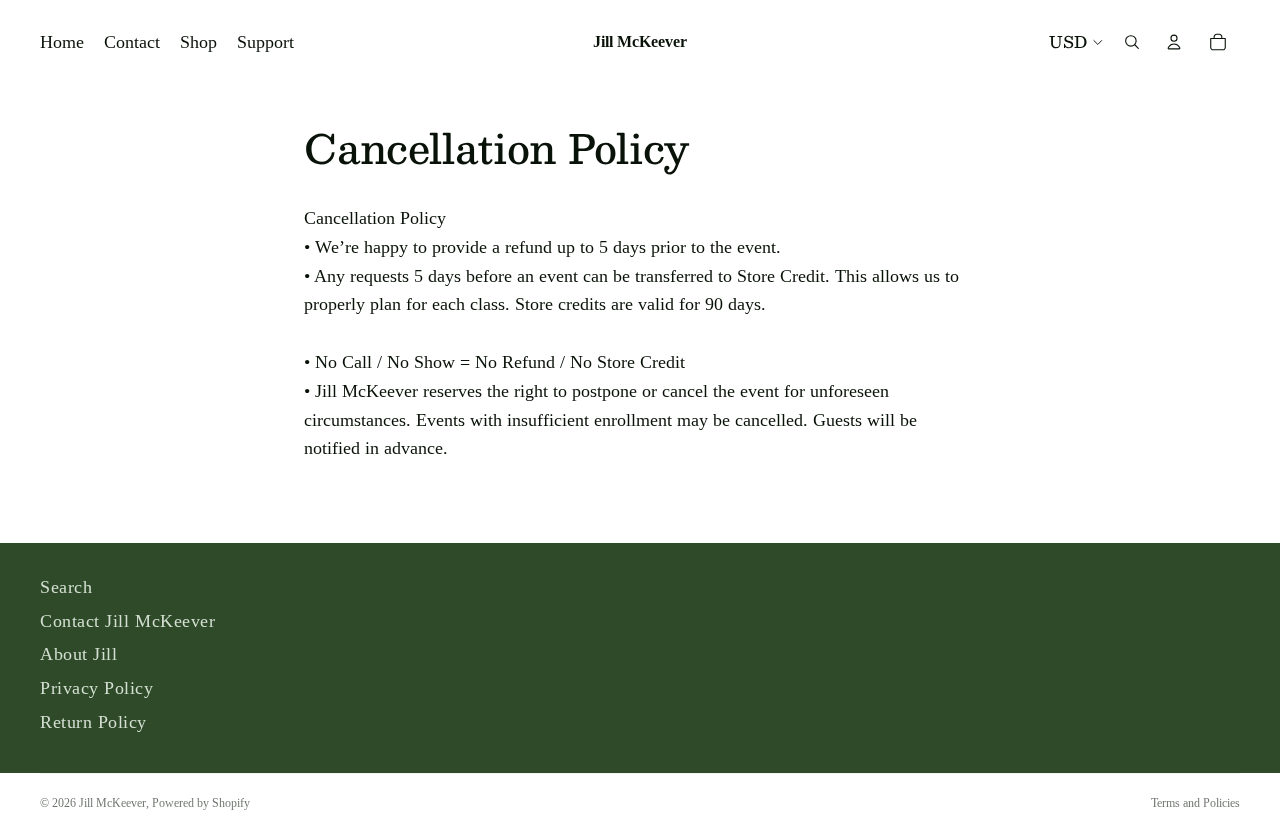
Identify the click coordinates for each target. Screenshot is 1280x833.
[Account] (1174, 42)
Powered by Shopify (201, 803)
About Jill (78, 654)
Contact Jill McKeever (127, 621)
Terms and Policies (1195, 803)
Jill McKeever (112, 803)
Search (66, 587)
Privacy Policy (97, 688)
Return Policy (93, 722)
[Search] (1132, 42)
